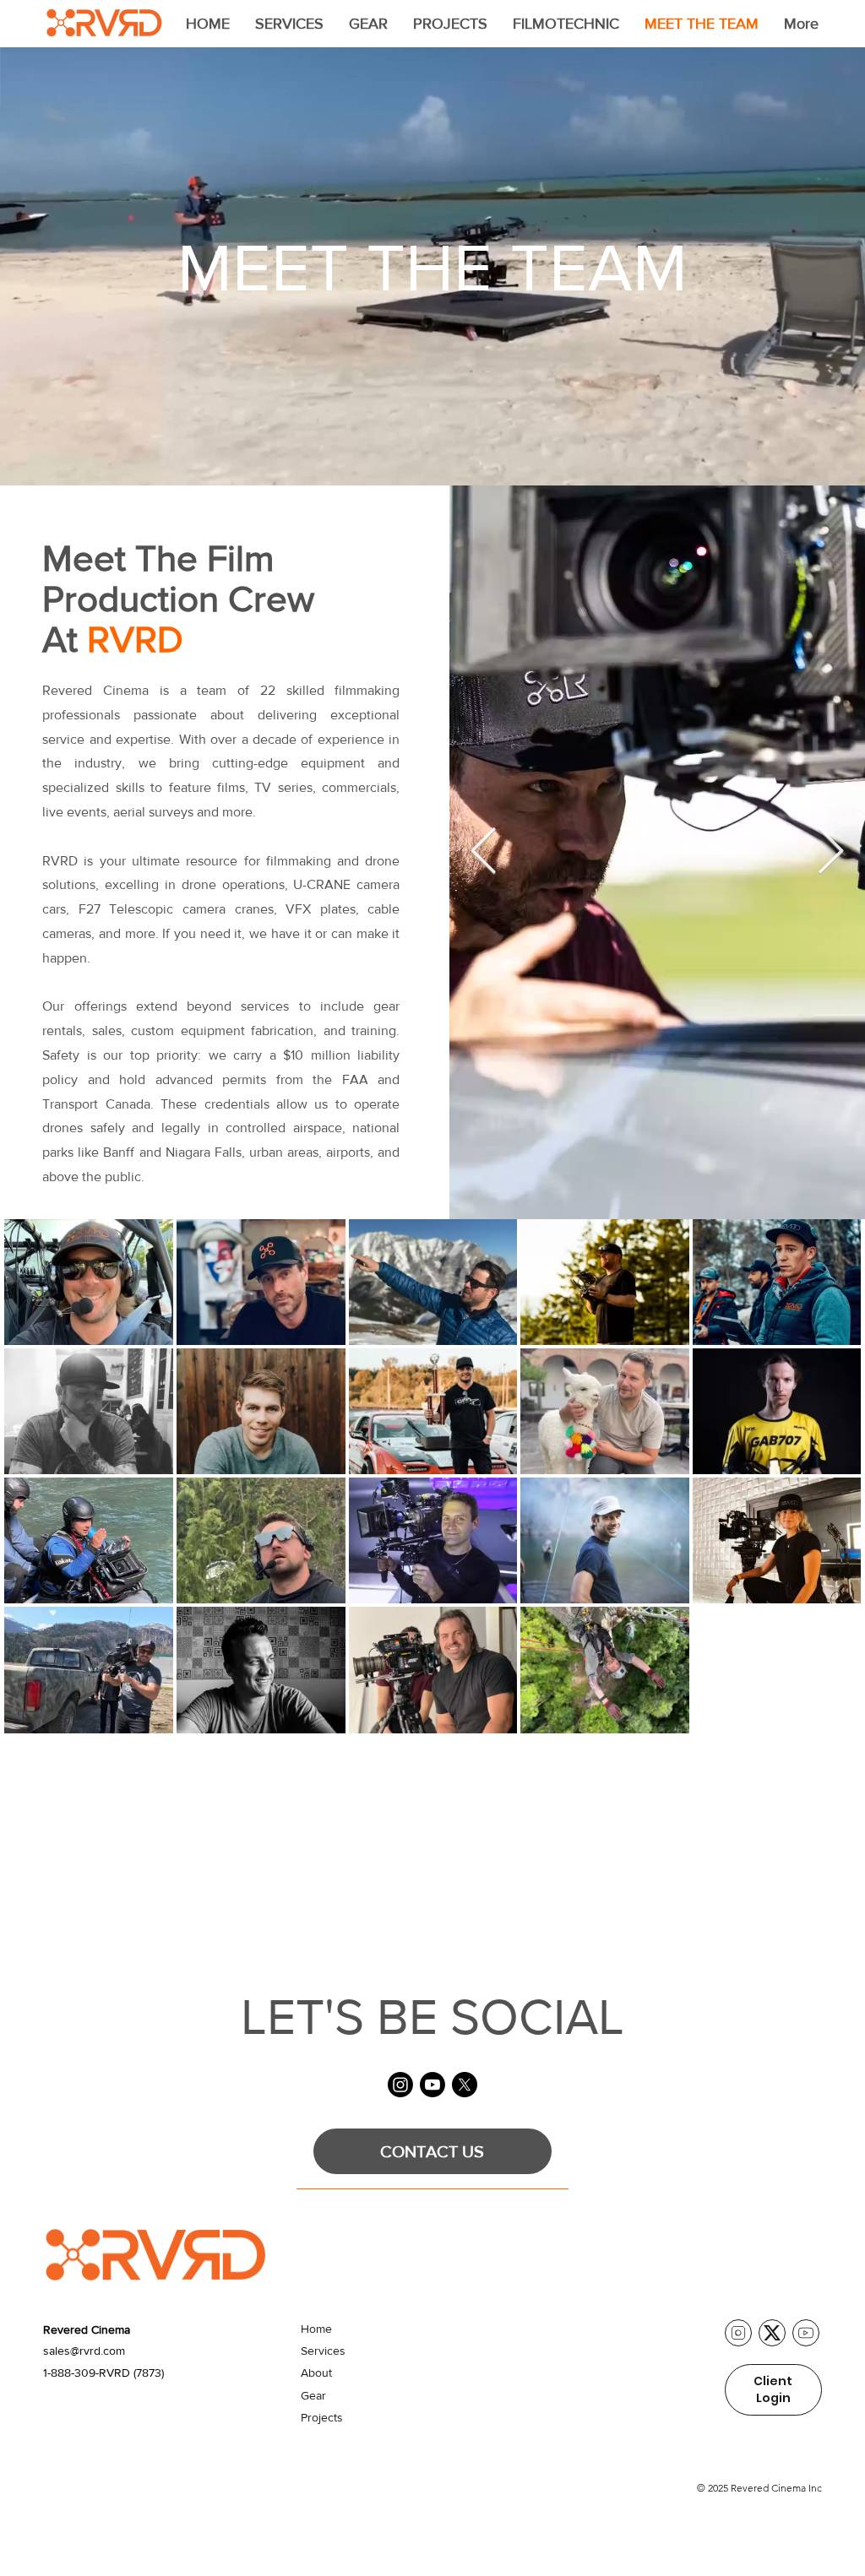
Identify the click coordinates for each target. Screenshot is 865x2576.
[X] (465, 2085)
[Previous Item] (484, 852)
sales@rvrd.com (84, 2351)
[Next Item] (831, 852)
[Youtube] (432, 2085)
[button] (289, 24)
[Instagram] (400, 2085)
